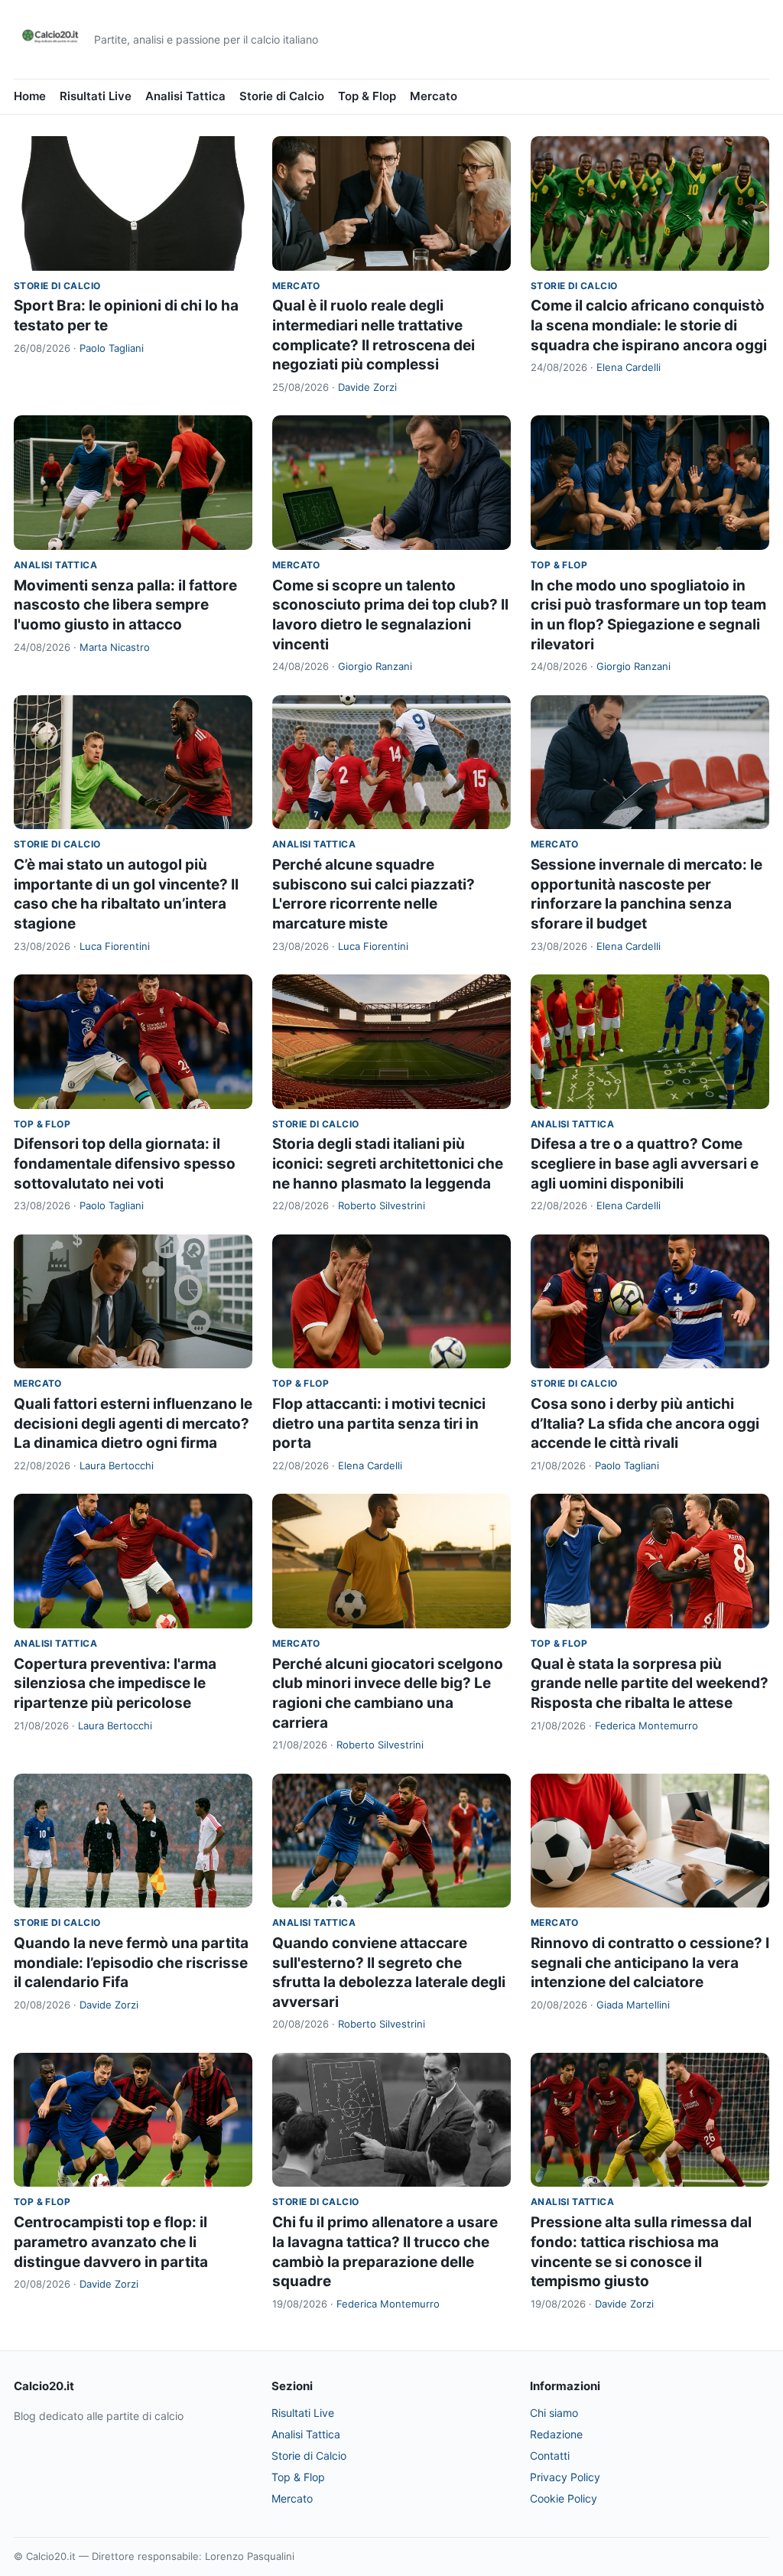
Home (30, 96)
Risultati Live (96, 96)
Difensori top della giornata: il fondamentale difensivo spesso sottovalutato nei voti (125, 1163)
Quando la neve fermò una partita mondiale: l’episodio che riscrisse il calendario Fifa (131, 1963)
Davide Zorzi (367, 387)
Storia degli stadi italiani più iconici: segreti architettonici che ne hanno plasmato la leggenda (388, 1163)
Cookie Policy (564, 2498)
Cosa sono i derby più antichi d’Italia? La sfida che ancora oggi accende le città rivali (645, 1423)
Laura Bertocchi (117, 1465)
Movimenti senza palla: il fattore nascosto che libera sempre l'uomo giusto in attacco (125, 605)
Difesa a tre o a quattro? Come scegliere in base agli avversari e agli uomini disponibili (645, 1163)
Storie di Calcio (282, 96)
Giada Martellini (633, 2005)
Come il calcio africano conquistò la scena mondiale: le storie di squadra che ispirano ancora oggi (649, 325)
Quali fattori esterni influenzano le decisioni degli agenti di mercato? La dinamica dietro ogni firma (133, 1423)
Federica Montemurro (647, 1725)
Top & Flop (367, 96)
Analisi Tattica (185, 96)
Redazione (556, 2434)
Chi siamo (554, 2413)
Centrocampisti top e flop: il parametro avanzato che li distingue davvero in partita (111, 2242)
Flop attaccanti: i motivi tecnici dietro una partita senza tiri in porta (379, 1423)
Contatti (550, 2456)
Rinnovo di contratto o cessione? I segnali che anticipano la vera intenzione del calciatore (650, 1963)
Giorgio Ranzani (375, 666)
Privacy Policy (565, 2477)
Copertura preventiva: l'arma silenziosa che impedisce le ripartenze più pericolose (115, 1683)
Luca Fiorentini (115, 946)
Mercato (434, 96)
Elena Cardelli (629, 367)
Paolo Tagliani (112, 348)
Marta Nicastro (115, 647)
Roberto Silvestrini (382, 1205)
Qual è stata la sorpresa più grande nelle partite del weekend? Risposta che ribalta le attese (650, 1683)
